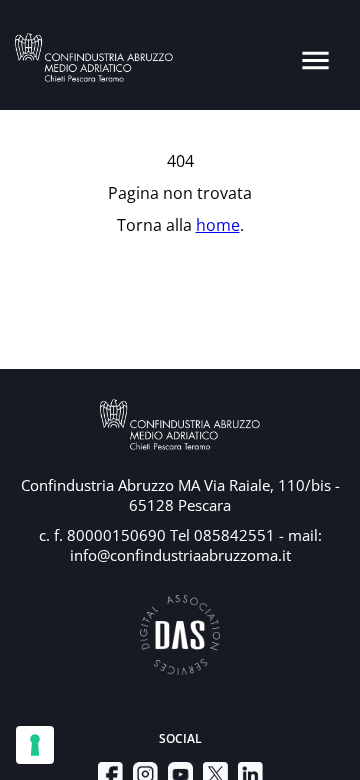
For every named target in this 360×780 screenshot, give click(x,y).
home (218, 225)
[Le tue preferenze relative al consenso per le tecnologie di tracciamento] (35, 745)
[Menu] (315, 60)
